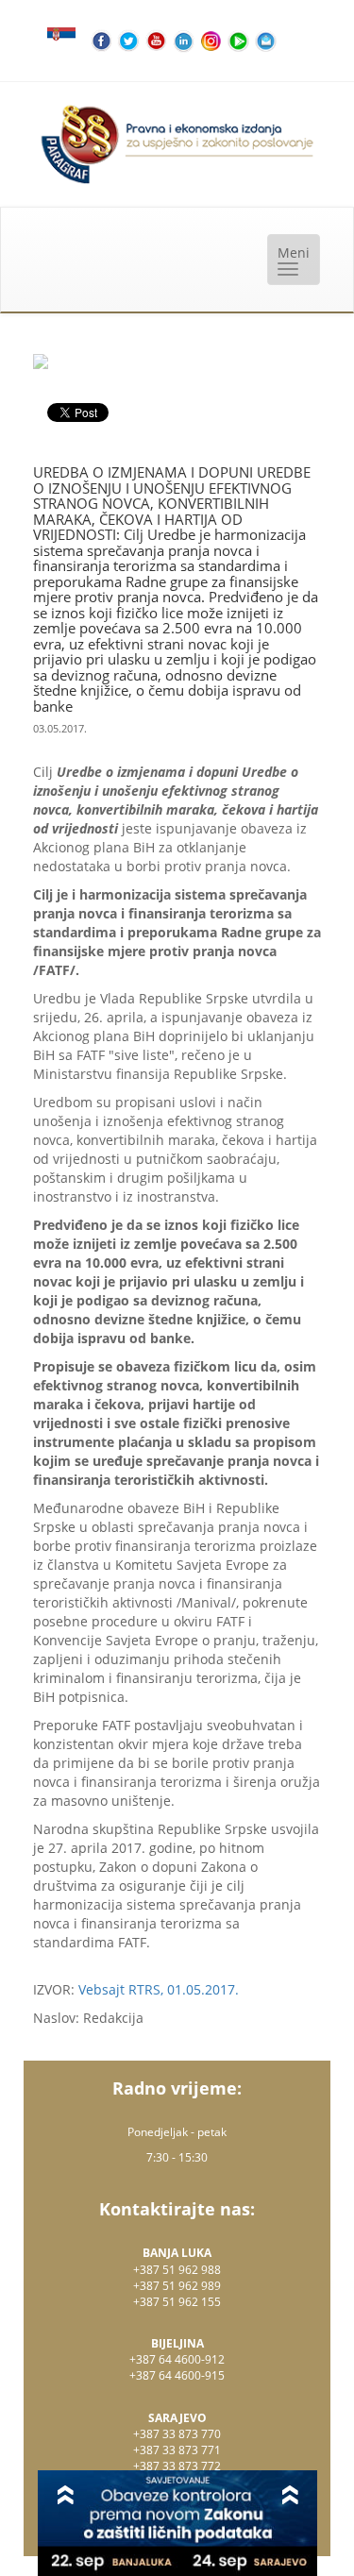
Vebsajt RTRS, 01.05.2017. (159, 1989)
